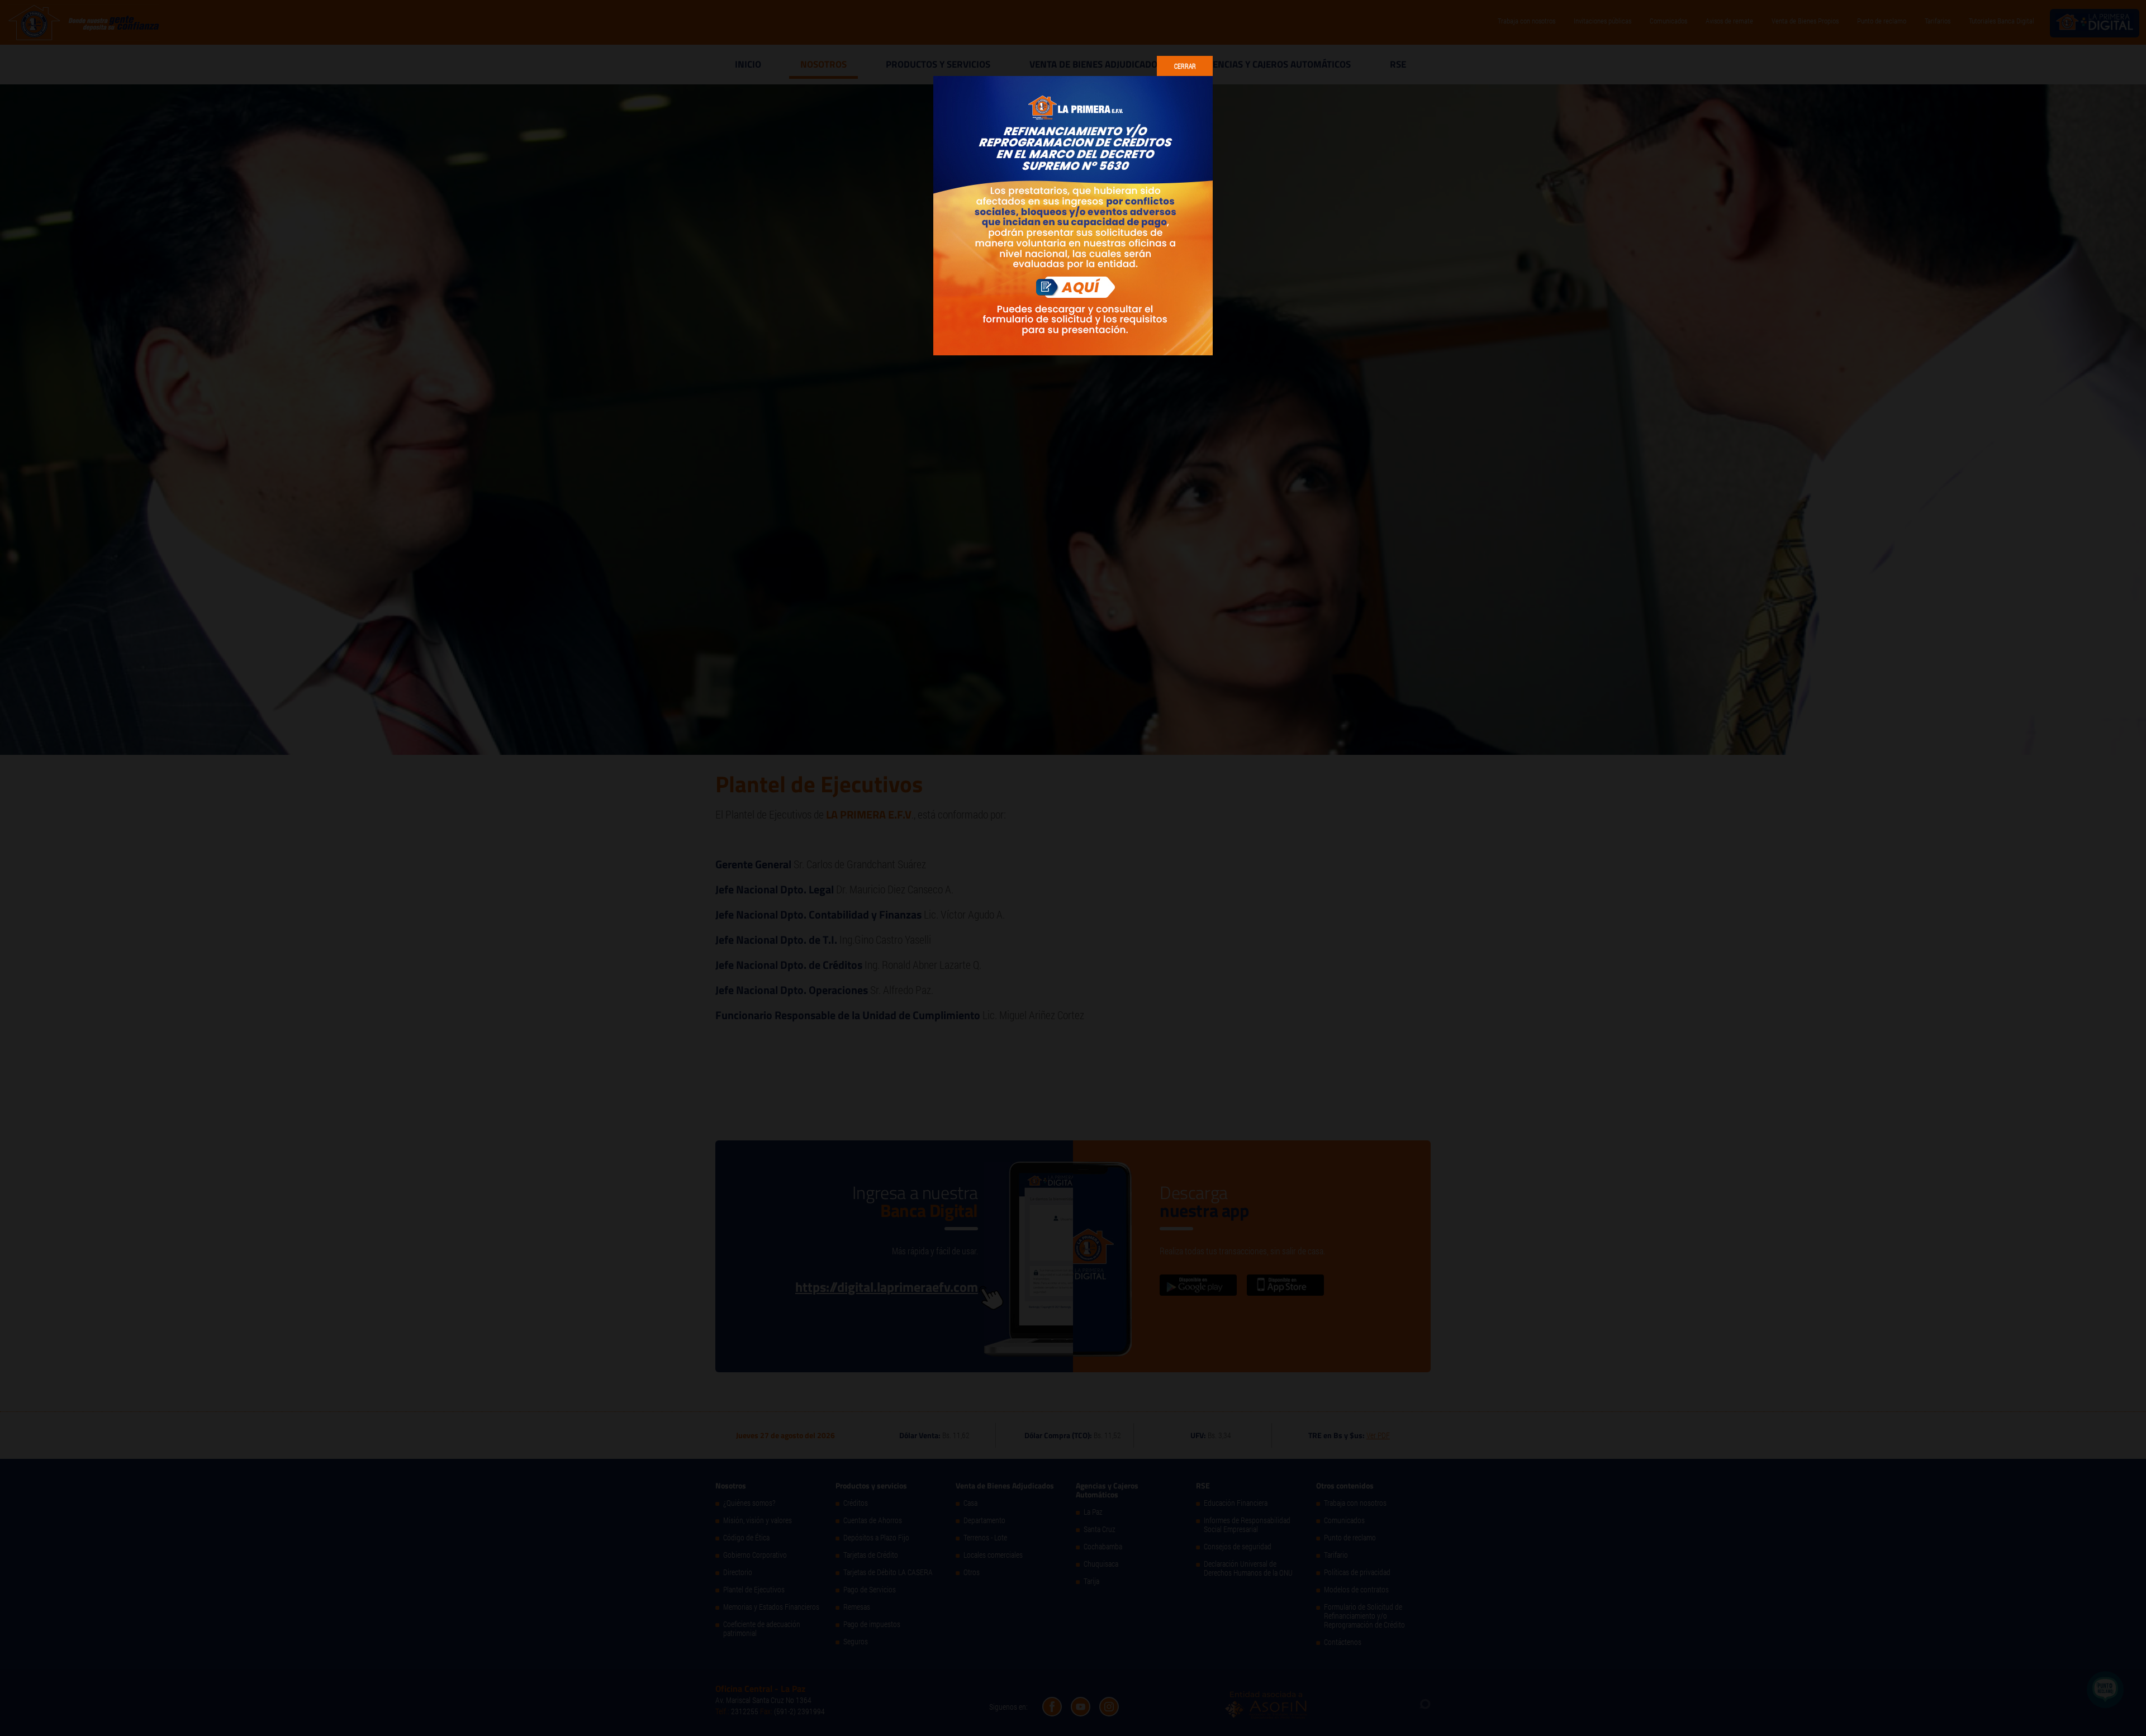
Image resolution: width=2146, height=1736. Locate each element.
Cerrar (1185, 66)
